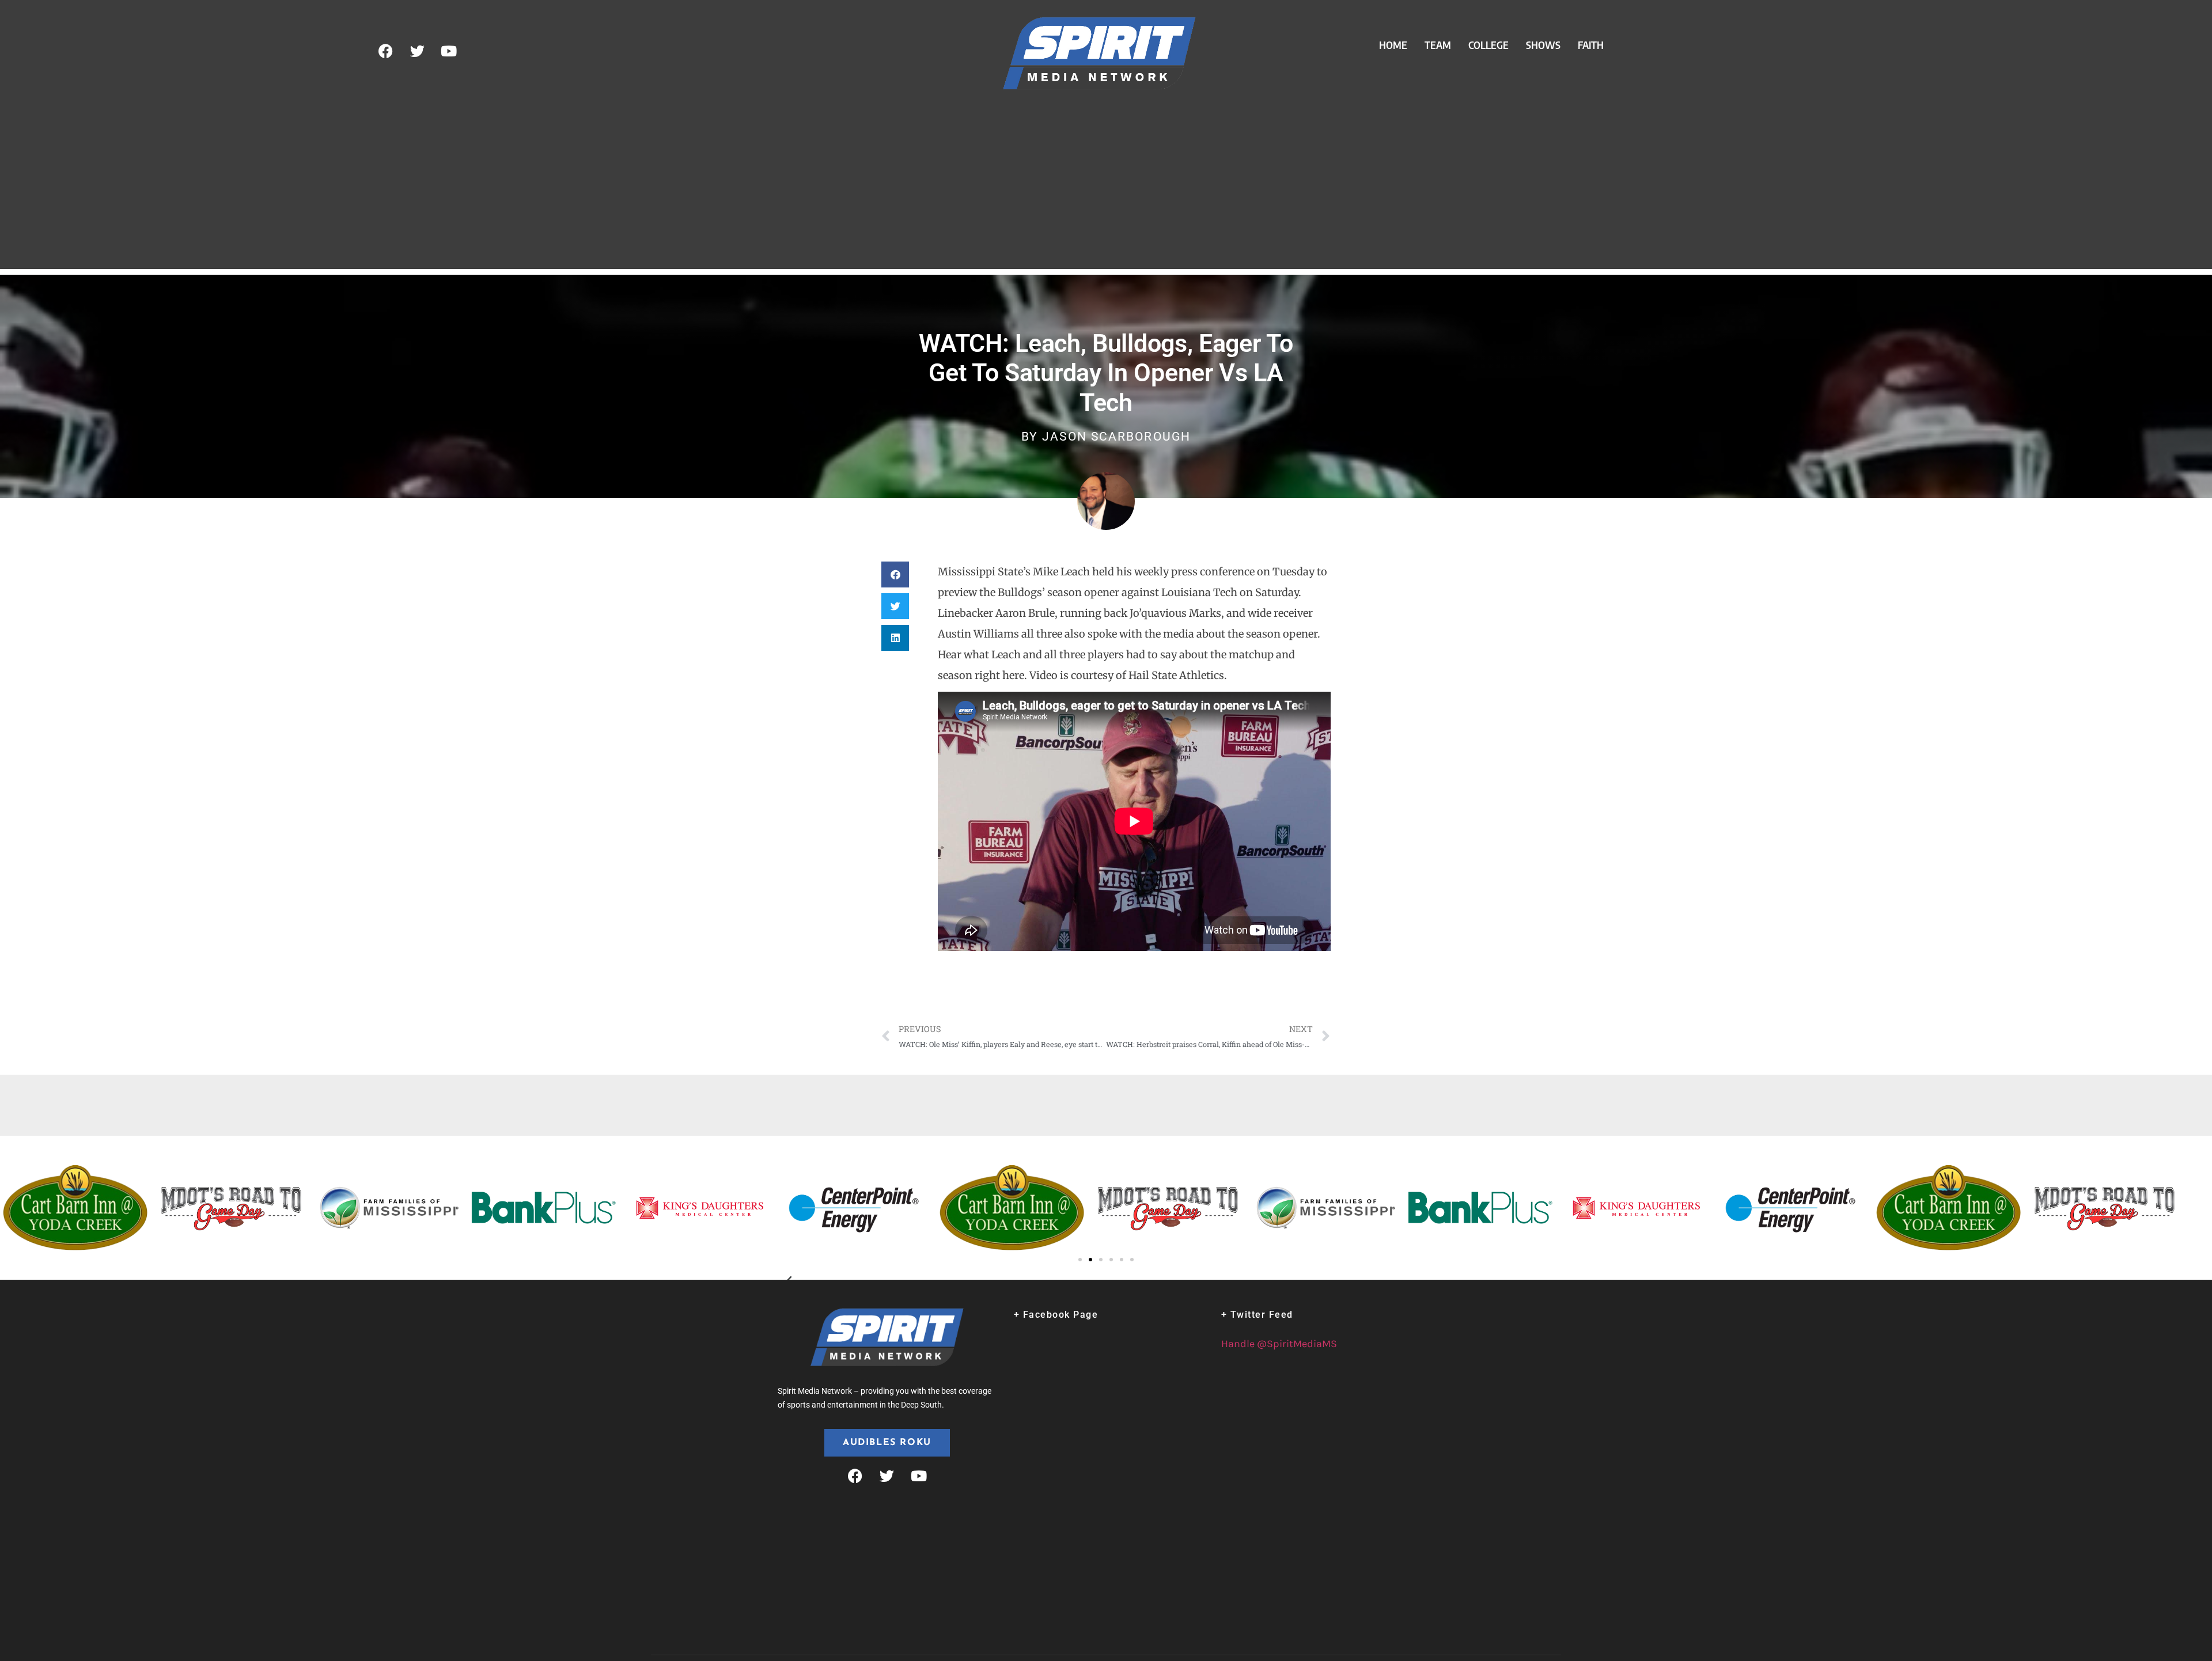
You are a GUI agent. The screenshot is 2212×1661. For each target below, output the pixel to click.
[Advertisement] (1106, 188)
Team (1438, 45)
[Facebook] (385, 51)
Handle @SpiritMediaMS (1279, 1344)
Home (1393, 45)
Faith (1591, 45)
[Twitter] (417, 51)
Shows (1543, 45)
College (1488, 45)
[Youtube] (449, 51)
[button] (895, 574)
